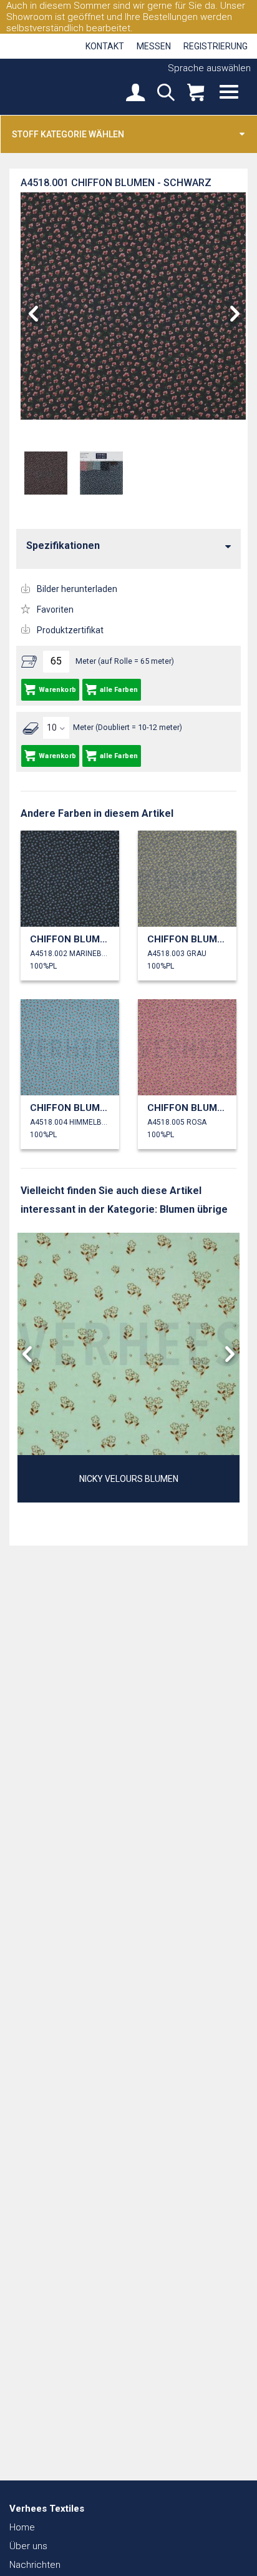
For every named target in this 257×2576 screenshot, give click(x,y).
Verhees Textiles (53, 86)
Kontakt (105, 46)
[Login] (135, 94)
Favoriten (55, 609)
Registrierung (216, 46)
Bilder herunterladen (77, 589)
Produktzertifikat (70, 630)
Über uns (28, 2546)
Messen (154, 46)
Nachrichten (35, 2565)
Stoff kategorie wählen (68, 134)
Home (22, 2527)
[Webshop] (196, 94)
